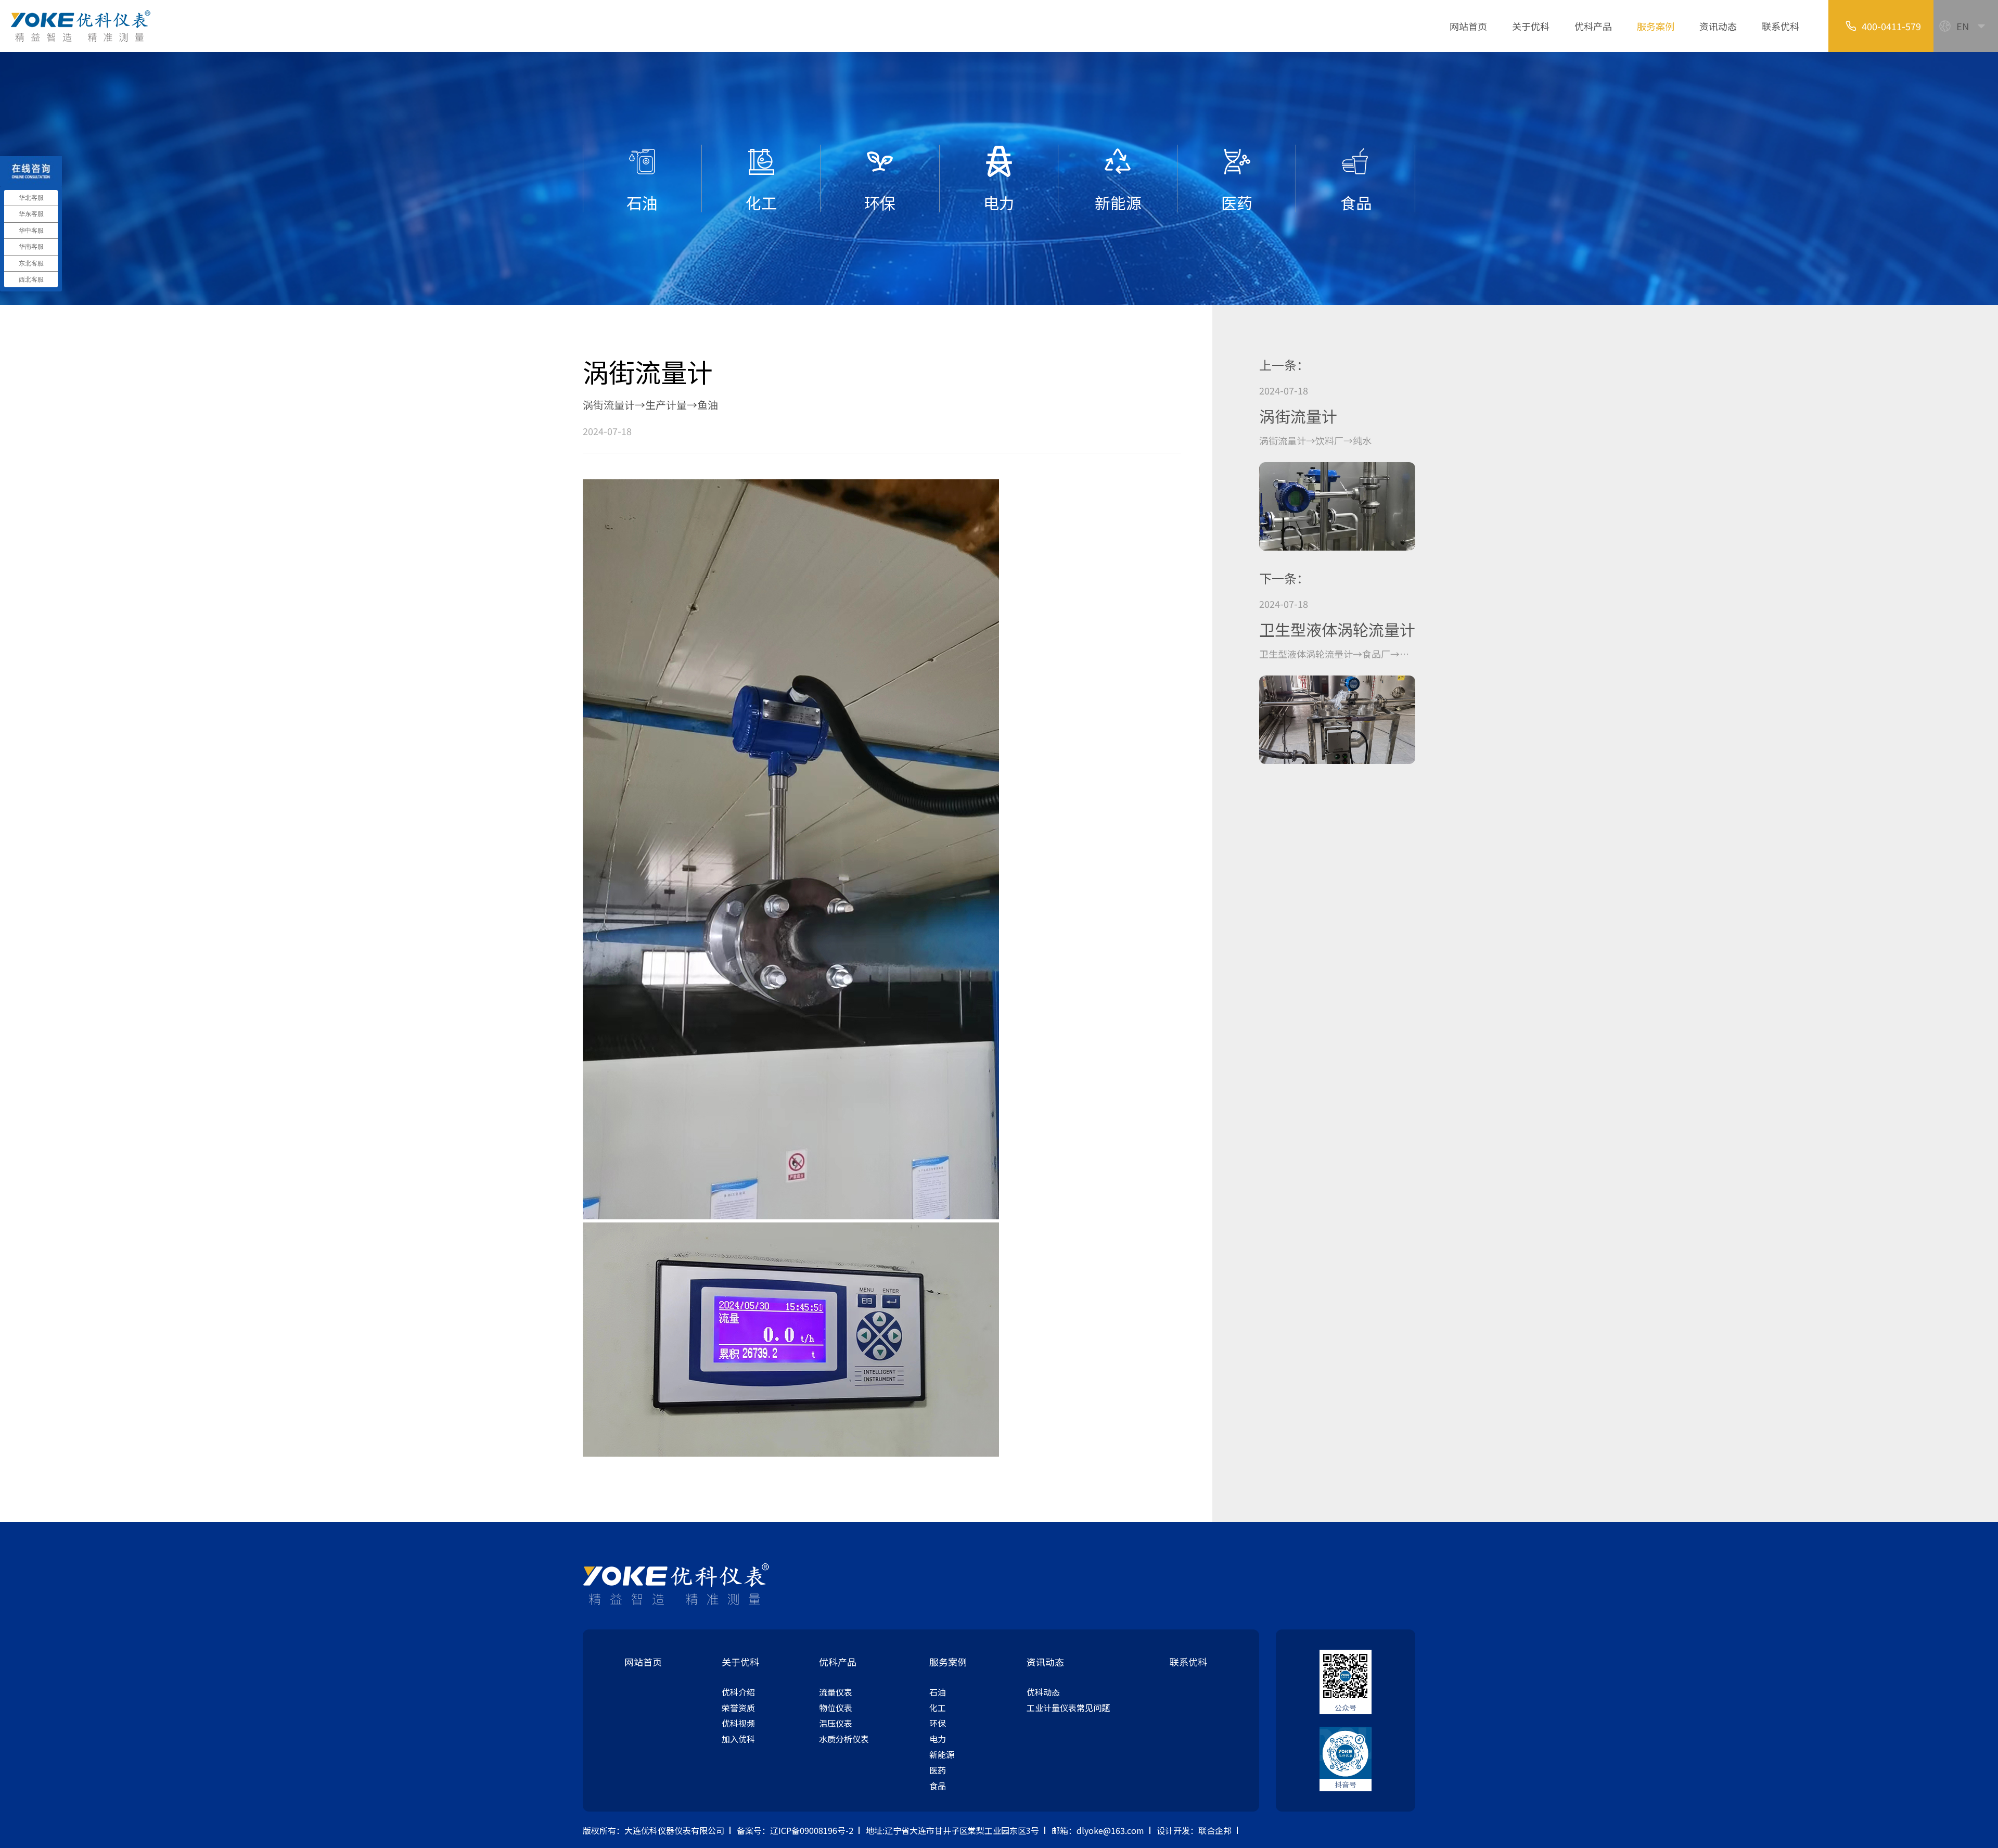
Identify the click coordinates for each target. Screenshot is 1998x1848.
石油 (938, 1692)
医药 (938, 1770)
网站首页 (1468, 26)
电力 (938, 1739)
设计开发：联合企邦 (1194, 1830)
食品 (938, 1786)
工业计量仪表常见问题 (1068, 1707)
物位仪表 (836, 1707)
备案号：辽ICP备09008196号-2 (795, 1830)
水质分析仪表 (844, 1739)
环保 (938, 1723)
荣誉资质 (738, 1707)
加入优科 (738, 1739)
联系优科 (1781, 26)
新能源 (942, 1754)
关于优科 (1531, 26)
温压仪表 (836, 1723)
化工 (938, 1707)
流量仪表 (836, 1692)
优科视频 (738, 1723)
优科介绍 (738, 1692)
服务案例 (1656, 26)
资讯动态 (1718, 26)
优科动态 (1043, 1692)
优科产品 (1593, 26)
